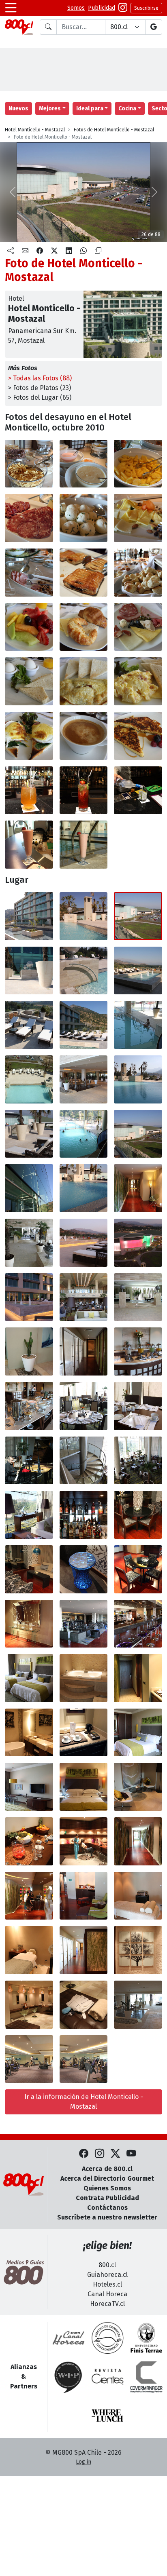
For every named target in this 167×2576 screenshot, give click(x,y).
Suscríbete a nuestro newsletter (107, 2217)
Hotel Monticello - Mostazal (35, 130)
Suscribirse (146, 8)
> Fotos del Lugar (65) (40, 398)
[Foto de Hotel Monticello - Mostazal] (29, 464)
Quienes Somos (107, 2188)
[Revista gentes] (107, 2377)
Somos (76, 8)
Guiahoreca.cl (107, 2275)
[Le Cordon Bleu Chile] (146, 2338)
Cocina (127, 109)
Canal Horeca (107, 2294)
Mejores (50, 109)
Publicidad (102, 8)
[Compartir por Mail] (25, 251)
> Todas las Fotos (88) (40, 378)
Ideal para (90, 109)
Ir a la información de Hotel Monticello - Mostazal (84, 2102)
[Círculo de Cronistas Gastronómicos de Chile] (107, 2338)
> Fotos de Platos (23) (40, 388)
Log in (83, 2462)
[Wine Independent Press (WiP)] (69, 2377)
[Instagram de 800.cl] (100, 2154)
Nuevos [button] (18, 109)
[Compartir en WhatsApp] (83, 251)
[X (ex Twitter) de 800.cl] (115, 2154)
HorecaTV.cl (107, 2304)
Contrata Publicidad (107, 2198)
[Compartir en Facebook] (40, 251)
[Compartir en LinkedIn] (69, 251)
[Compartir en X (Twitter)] (54, 251)
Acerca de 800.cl (107, 2169)
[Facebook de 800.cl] (84, 2154)
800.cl (107, 2265)
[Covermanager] (146, 2377)
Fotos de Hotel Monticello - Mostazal (114, 130)
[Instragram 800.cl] (123, 8)
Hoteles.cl (107, 2284)
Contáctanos (107, 2208)
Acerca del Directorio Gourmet (107, 2178)
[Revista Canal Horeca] (69, 2338)
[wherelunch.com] (107, 2416)
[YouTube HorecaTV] (131, 2154)
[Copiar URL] (98, 251)
